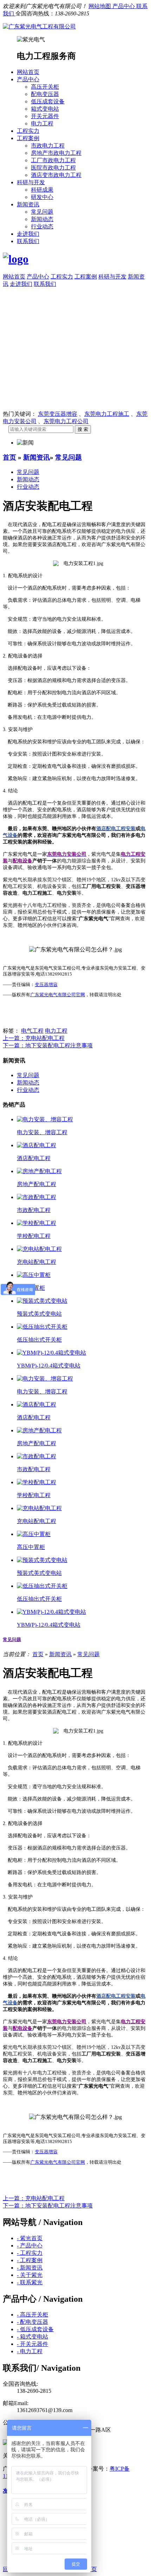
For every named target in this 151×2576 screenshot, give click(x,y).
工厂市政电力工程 (53, 160)
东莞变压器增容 (58, 414)
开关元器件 (45, 116)
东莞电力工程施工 (107, 414)
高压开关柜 (45, 87)
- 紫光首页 (30, 2238)
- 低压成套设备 (35, 2329)
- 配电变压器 (32, 2322)
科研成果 (42, 190)
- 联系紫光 (30, 2282)
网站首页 (28, 72)
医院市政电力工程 (53, 168)
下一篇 (48, 1045)
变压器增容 (46, 985)
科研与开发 (31, 182)
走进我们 (28, 234)
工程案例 (28, 138)
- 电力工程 (30, 2351)
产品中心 (124, 6)
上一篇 (34, 1038)
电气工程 (32, 1031)
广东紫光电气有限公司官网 (58, 995)
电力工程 (42, 123)
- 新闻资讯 (30, 2268)
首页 (9, 457)
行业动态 (42, 226)
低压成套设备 (48, 101)
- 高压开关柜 (32, 2315)
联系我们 (28, 241)
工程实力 (28, 131)
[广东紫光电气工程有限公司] (39, 26)
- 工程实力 (30, 2253)
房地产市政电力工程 (56, 153)
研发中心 (42, 197)
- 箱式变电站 (32, 2337)
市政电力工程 (48, 146)
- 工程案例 (30, 2260)
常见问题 (42, 212)
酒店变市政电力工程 (56, 175)
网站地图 (100, 6)
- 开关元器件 (32, 2344)
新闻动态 (42, 219)
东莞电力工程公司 (66, 421)
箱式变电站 (45, 109)
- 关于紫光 (30, 2275)
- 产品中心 (30, 2246)
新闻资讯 (28, 204)
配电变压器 (45, 94)
